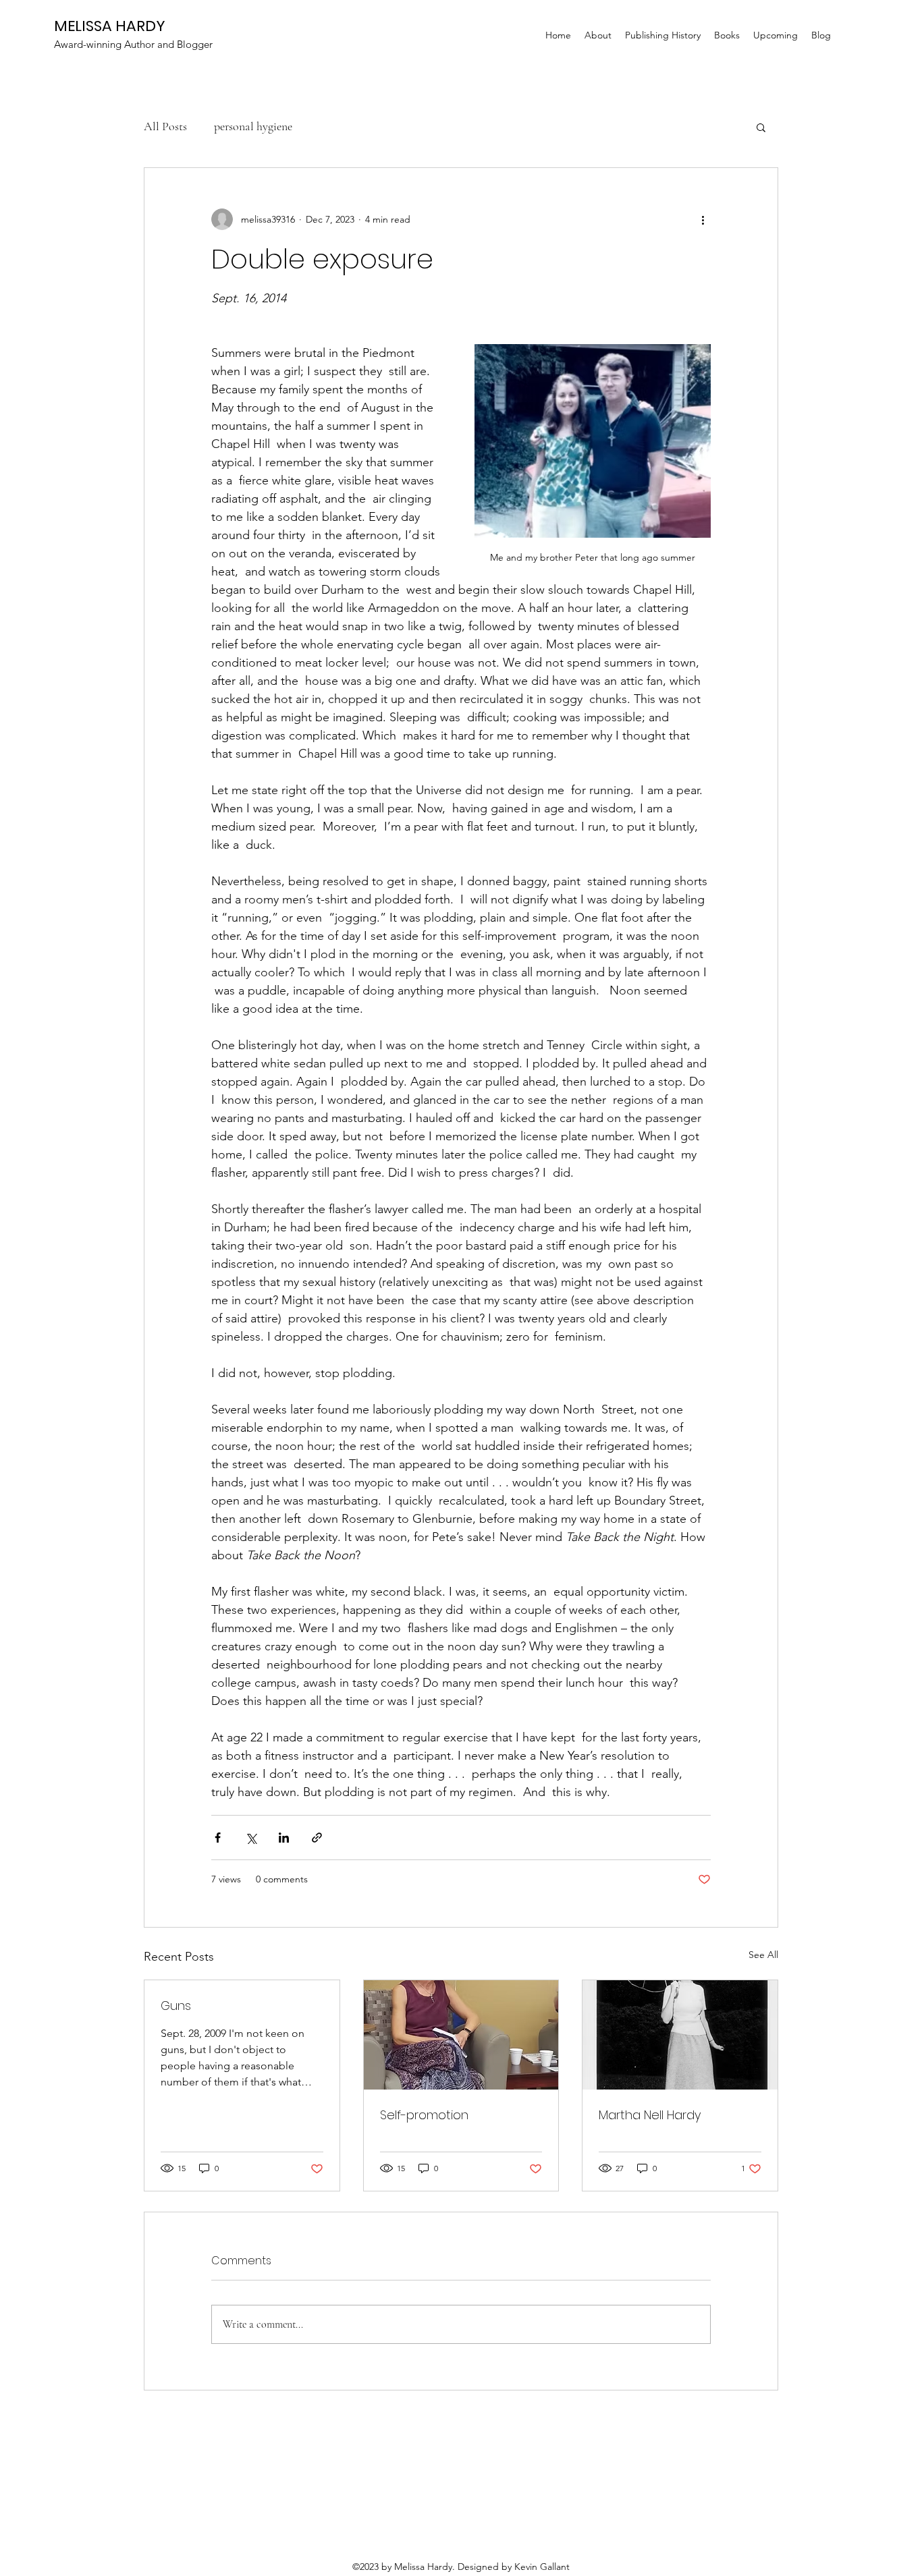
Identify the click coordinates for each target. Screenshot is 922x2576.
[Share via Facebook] (218, 1838)
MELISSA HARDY (110, 26)
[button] (761, 127)
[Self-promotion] (461, 2035)
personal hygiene (253, 126)
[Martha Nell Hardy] (680, 2035)
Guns (176, 2006)
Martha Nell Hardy (650, 2115)
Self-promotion (424, 2115)
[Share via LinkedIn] (284, 1838)
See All (763, 1955)
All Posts (165, 126)
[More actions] (703, 219)
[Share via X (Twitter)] (251, 1838)
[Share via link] (317, 1838)
